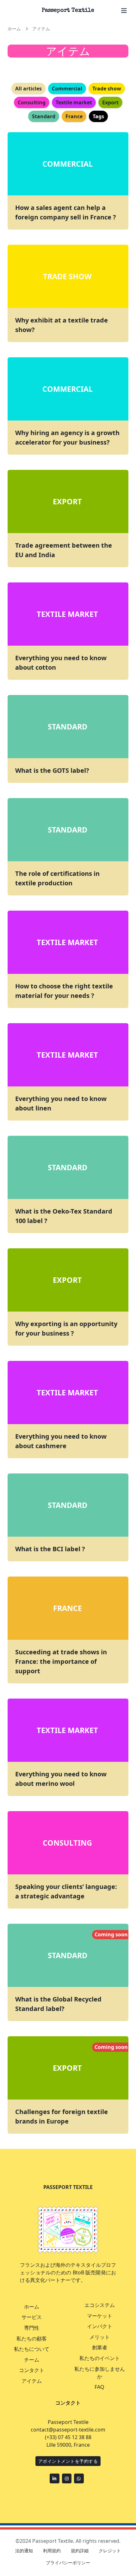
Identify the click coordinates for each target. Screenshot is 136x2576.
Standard (68, 1955)
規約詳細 (80, 2551)
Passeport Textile (68, 10)
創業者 (100, 2347)
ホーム (32, 2307)
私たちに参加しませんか (100, 2373)
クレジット (110, 2551)
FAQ (99, 2387)
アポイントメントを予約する (68, 2461)
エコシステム (100, 2305)
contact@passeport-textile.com (68, 2430)
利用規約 (52, 2551)
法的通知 (24, 2551)
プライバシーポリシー (68, 2563)
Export (67, 2068)
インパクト (100, 2326)
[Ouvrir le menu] (124, 11)
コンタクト (32, 2370)
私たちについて (32, 2349)
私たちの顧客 (32, 2339)
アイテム (32, 2381)
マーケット (100, 2316)
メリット (100, 2337)
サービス (32, 2317)
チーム (32, 2360)
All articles (28, 89)
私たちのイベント (100, 2358)
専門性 (32, 2328)
